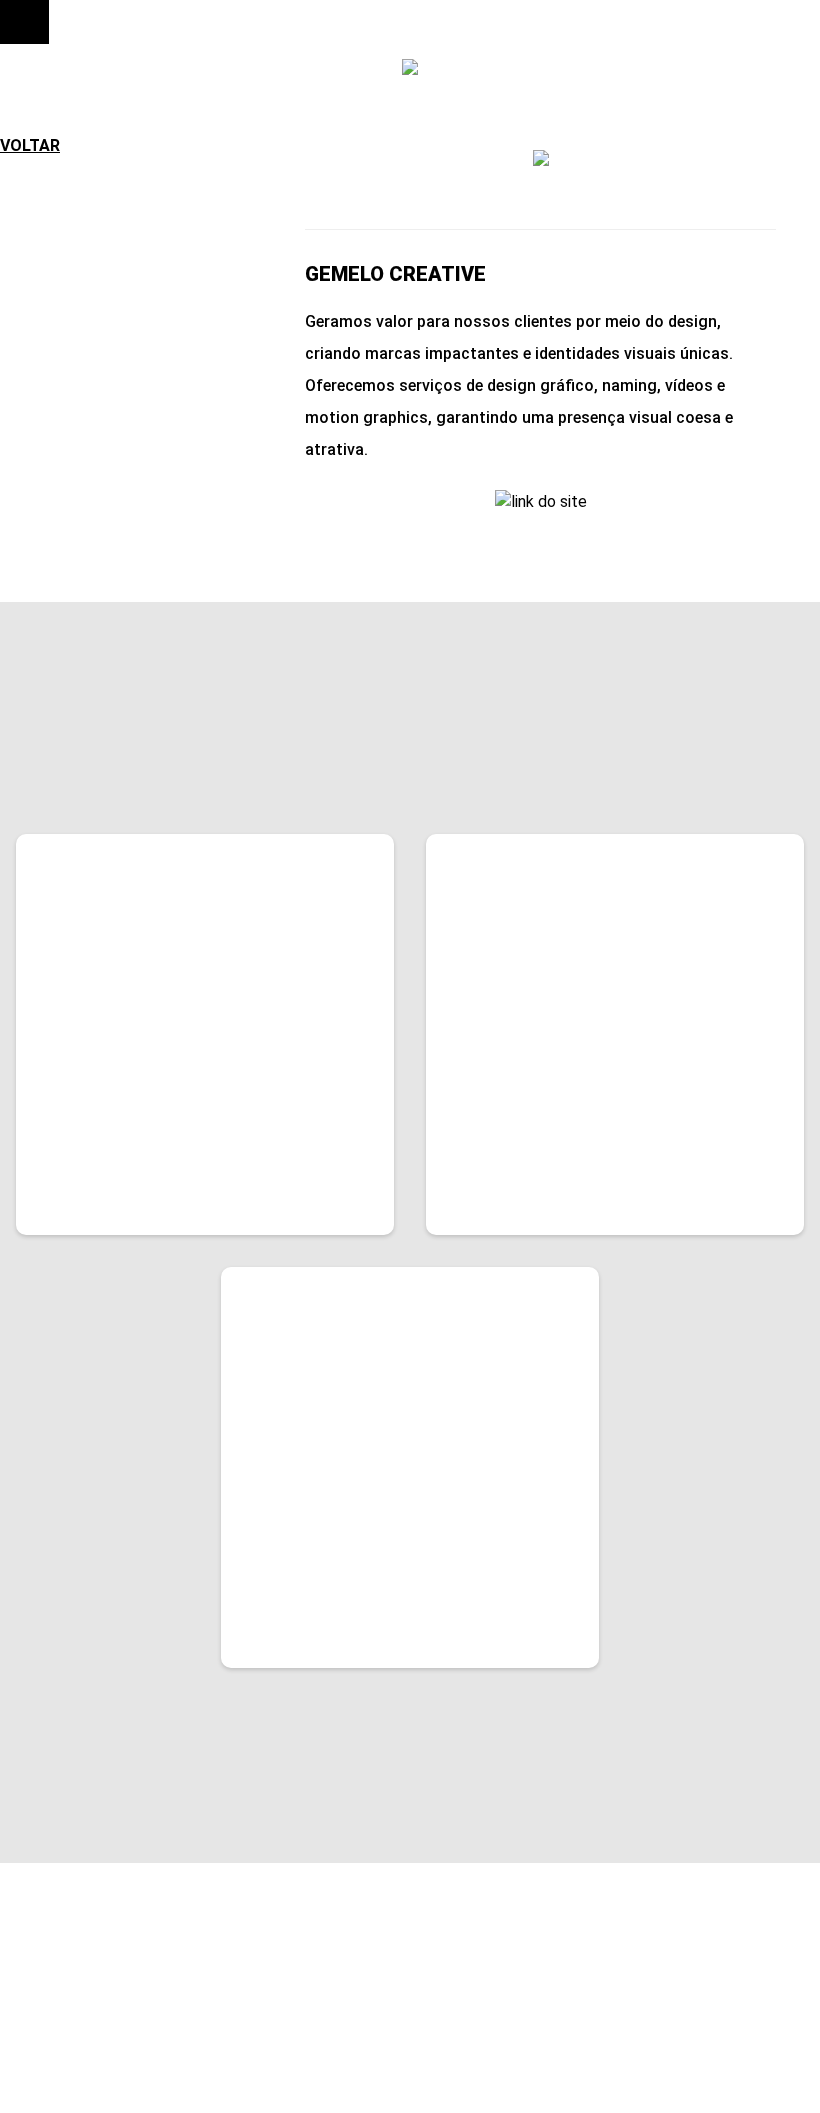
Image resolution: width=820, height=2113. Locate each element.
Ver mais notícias (410, 1787)
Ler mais (111, 1184)
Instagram (659, 1972)
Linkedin (648, 1993)
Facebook (654, 1951)
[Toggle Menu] (24, 22)
